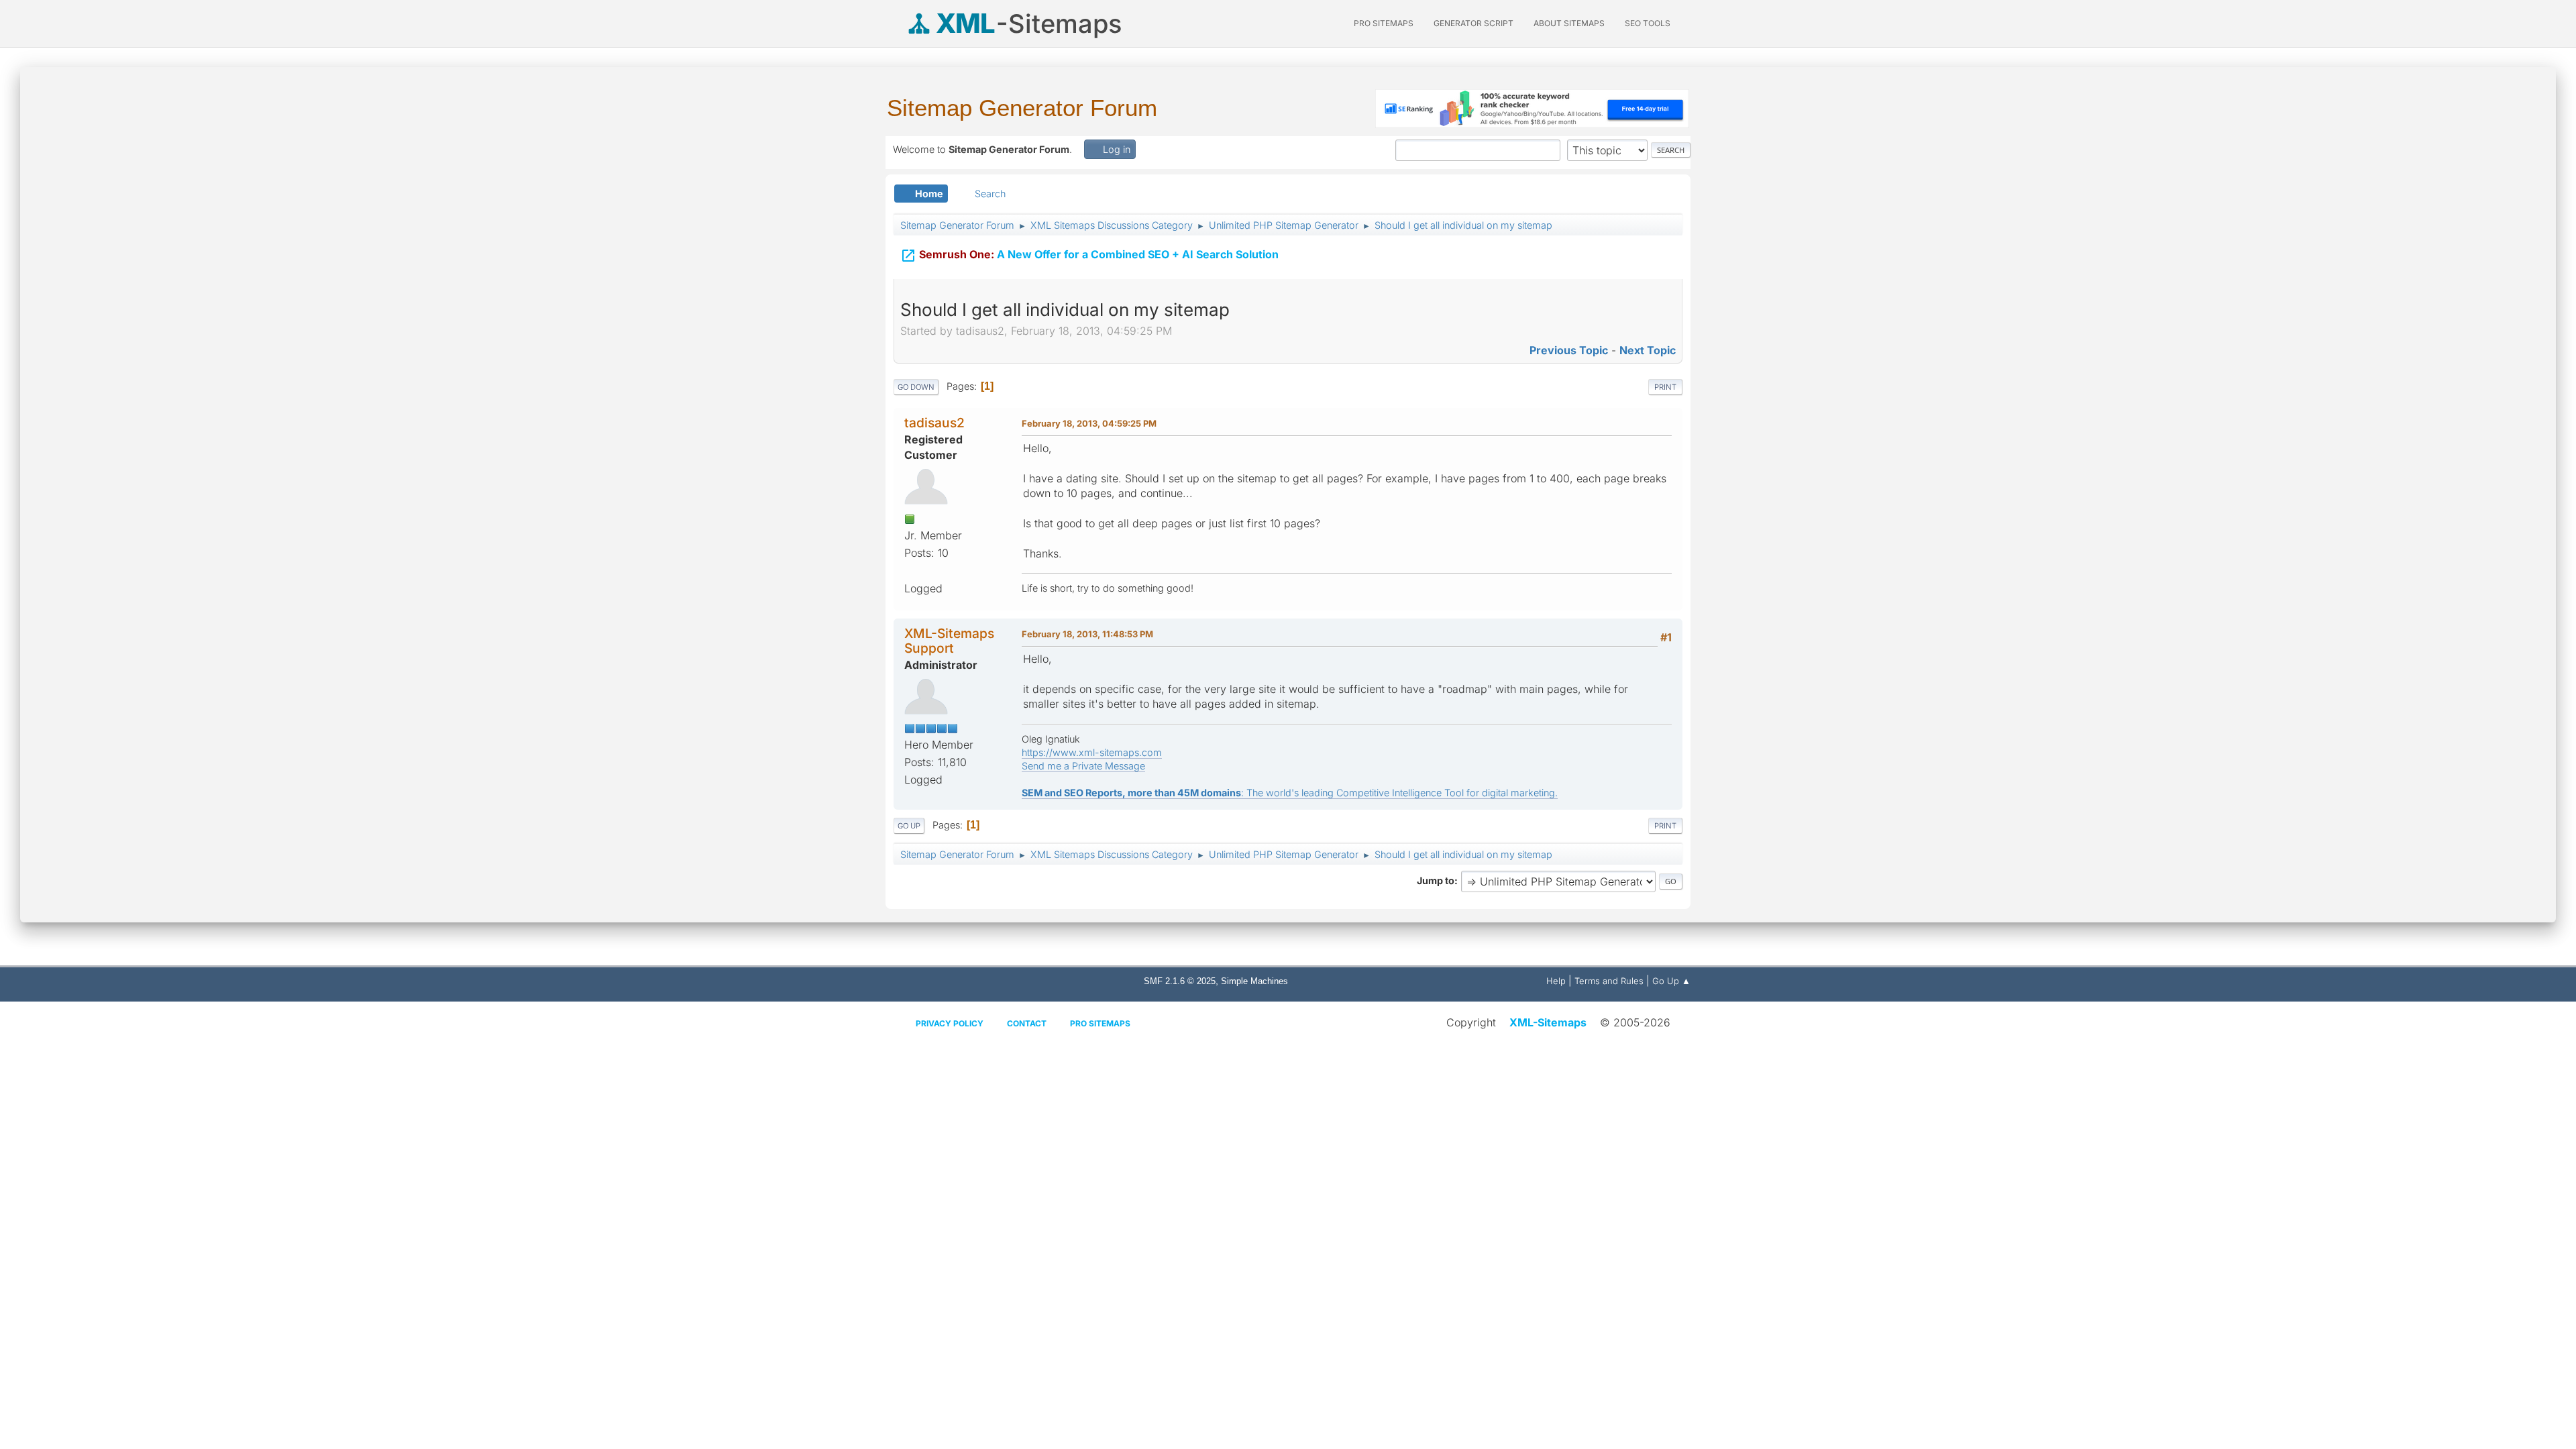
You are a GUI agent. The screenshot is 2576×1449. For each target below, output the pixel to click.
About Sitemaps (1569, 23)
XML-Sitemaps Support (949, 640)
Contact (1027, 1023)
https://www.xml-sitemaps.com (1092, 752)
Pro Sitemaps (1100, 1023)
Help (1556, 981)
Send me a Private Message (1083, 766)
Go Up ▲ (1671, 981)
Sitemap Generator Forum (1022, 108)
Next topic (1648, 350)
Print (1665, 387)
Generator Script (1473, 23)
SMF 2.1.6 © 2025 (1180, 981)
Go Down (916, 387)
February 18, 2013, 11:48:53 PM (1087, 634)
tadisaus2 (934, 423)
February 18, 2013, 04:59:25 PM (1089, 423)
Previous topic (1569, 350)
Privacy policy (950, 1023)
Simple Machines (1254, 981)
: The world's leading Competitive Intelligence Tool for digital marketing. (1290, 793)
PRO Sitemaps (1384, 23)
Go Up (909, 826)
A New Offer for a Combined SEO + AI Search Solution (1089, 256)
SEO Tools (1648, 23)
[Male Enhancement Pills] (910, 570)
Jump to (1436, 880)
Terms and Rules (1609, 981)
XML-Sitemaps (1548, 1022)
